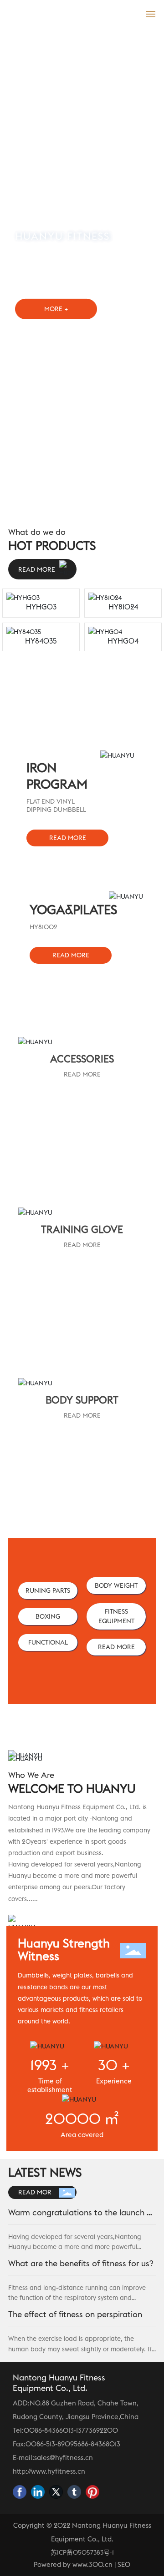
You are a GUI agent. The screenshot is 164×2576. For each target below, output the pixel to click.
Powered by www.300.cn (73, 2564)
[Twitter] (56, 2492)
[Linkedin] (38, 2492)
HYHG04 (123, 641)
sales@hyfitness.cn (64, 2458)
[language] (131, 13)
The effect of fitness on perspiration (75, 2314)
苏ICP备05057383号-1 (82, 2552)
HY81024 (123, 607)
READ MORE (82, 1074)
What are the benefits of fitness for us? (81, 2263)
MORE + (56, 309)
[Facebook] (20, 2492)
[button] (73, 509)
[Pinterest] (92, 2492)
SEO (124, 2564)
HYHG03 (41, 607)
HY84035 (41, 641)
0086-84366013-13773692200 (71, 2430)
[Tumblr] (74, 2492)
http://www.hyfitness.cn (49, 2471)
